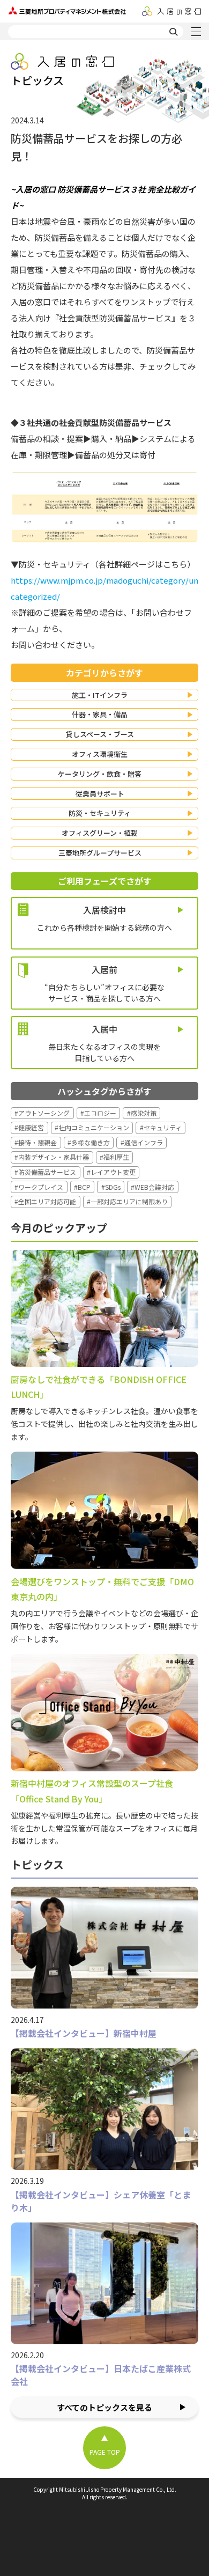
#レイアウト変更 (111, 1172)
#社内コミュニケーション (92, 1127)
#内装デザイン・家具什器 (52, 1157)
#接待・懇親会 (36, 1142)
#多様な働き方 (89, 1142)
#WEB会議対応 (152, 1187)
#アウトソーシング (42, 1113)
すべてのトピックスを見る (104, 2407)
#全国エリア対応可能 (45, 1201)
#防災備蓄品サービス (45, 1172)
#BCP (82, 1187)
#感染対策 (142, 1113)
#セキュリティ (161, 1127)
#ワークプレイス (39, 1187)
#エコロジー (98, 1113)
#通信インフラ (142, 1142)
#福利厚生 (114, 1157)
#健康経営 (29, 1127)
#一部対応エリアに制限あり (127, 1201)
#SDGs (111, 1187)
